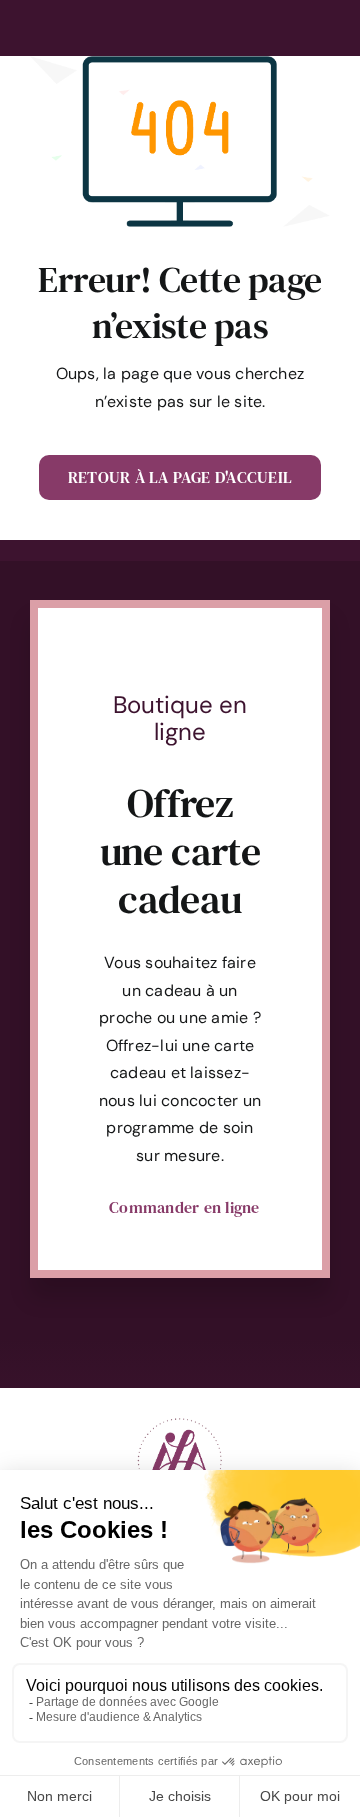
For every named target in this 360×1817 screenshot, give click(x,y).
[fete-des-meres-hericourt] (180, 1415)
